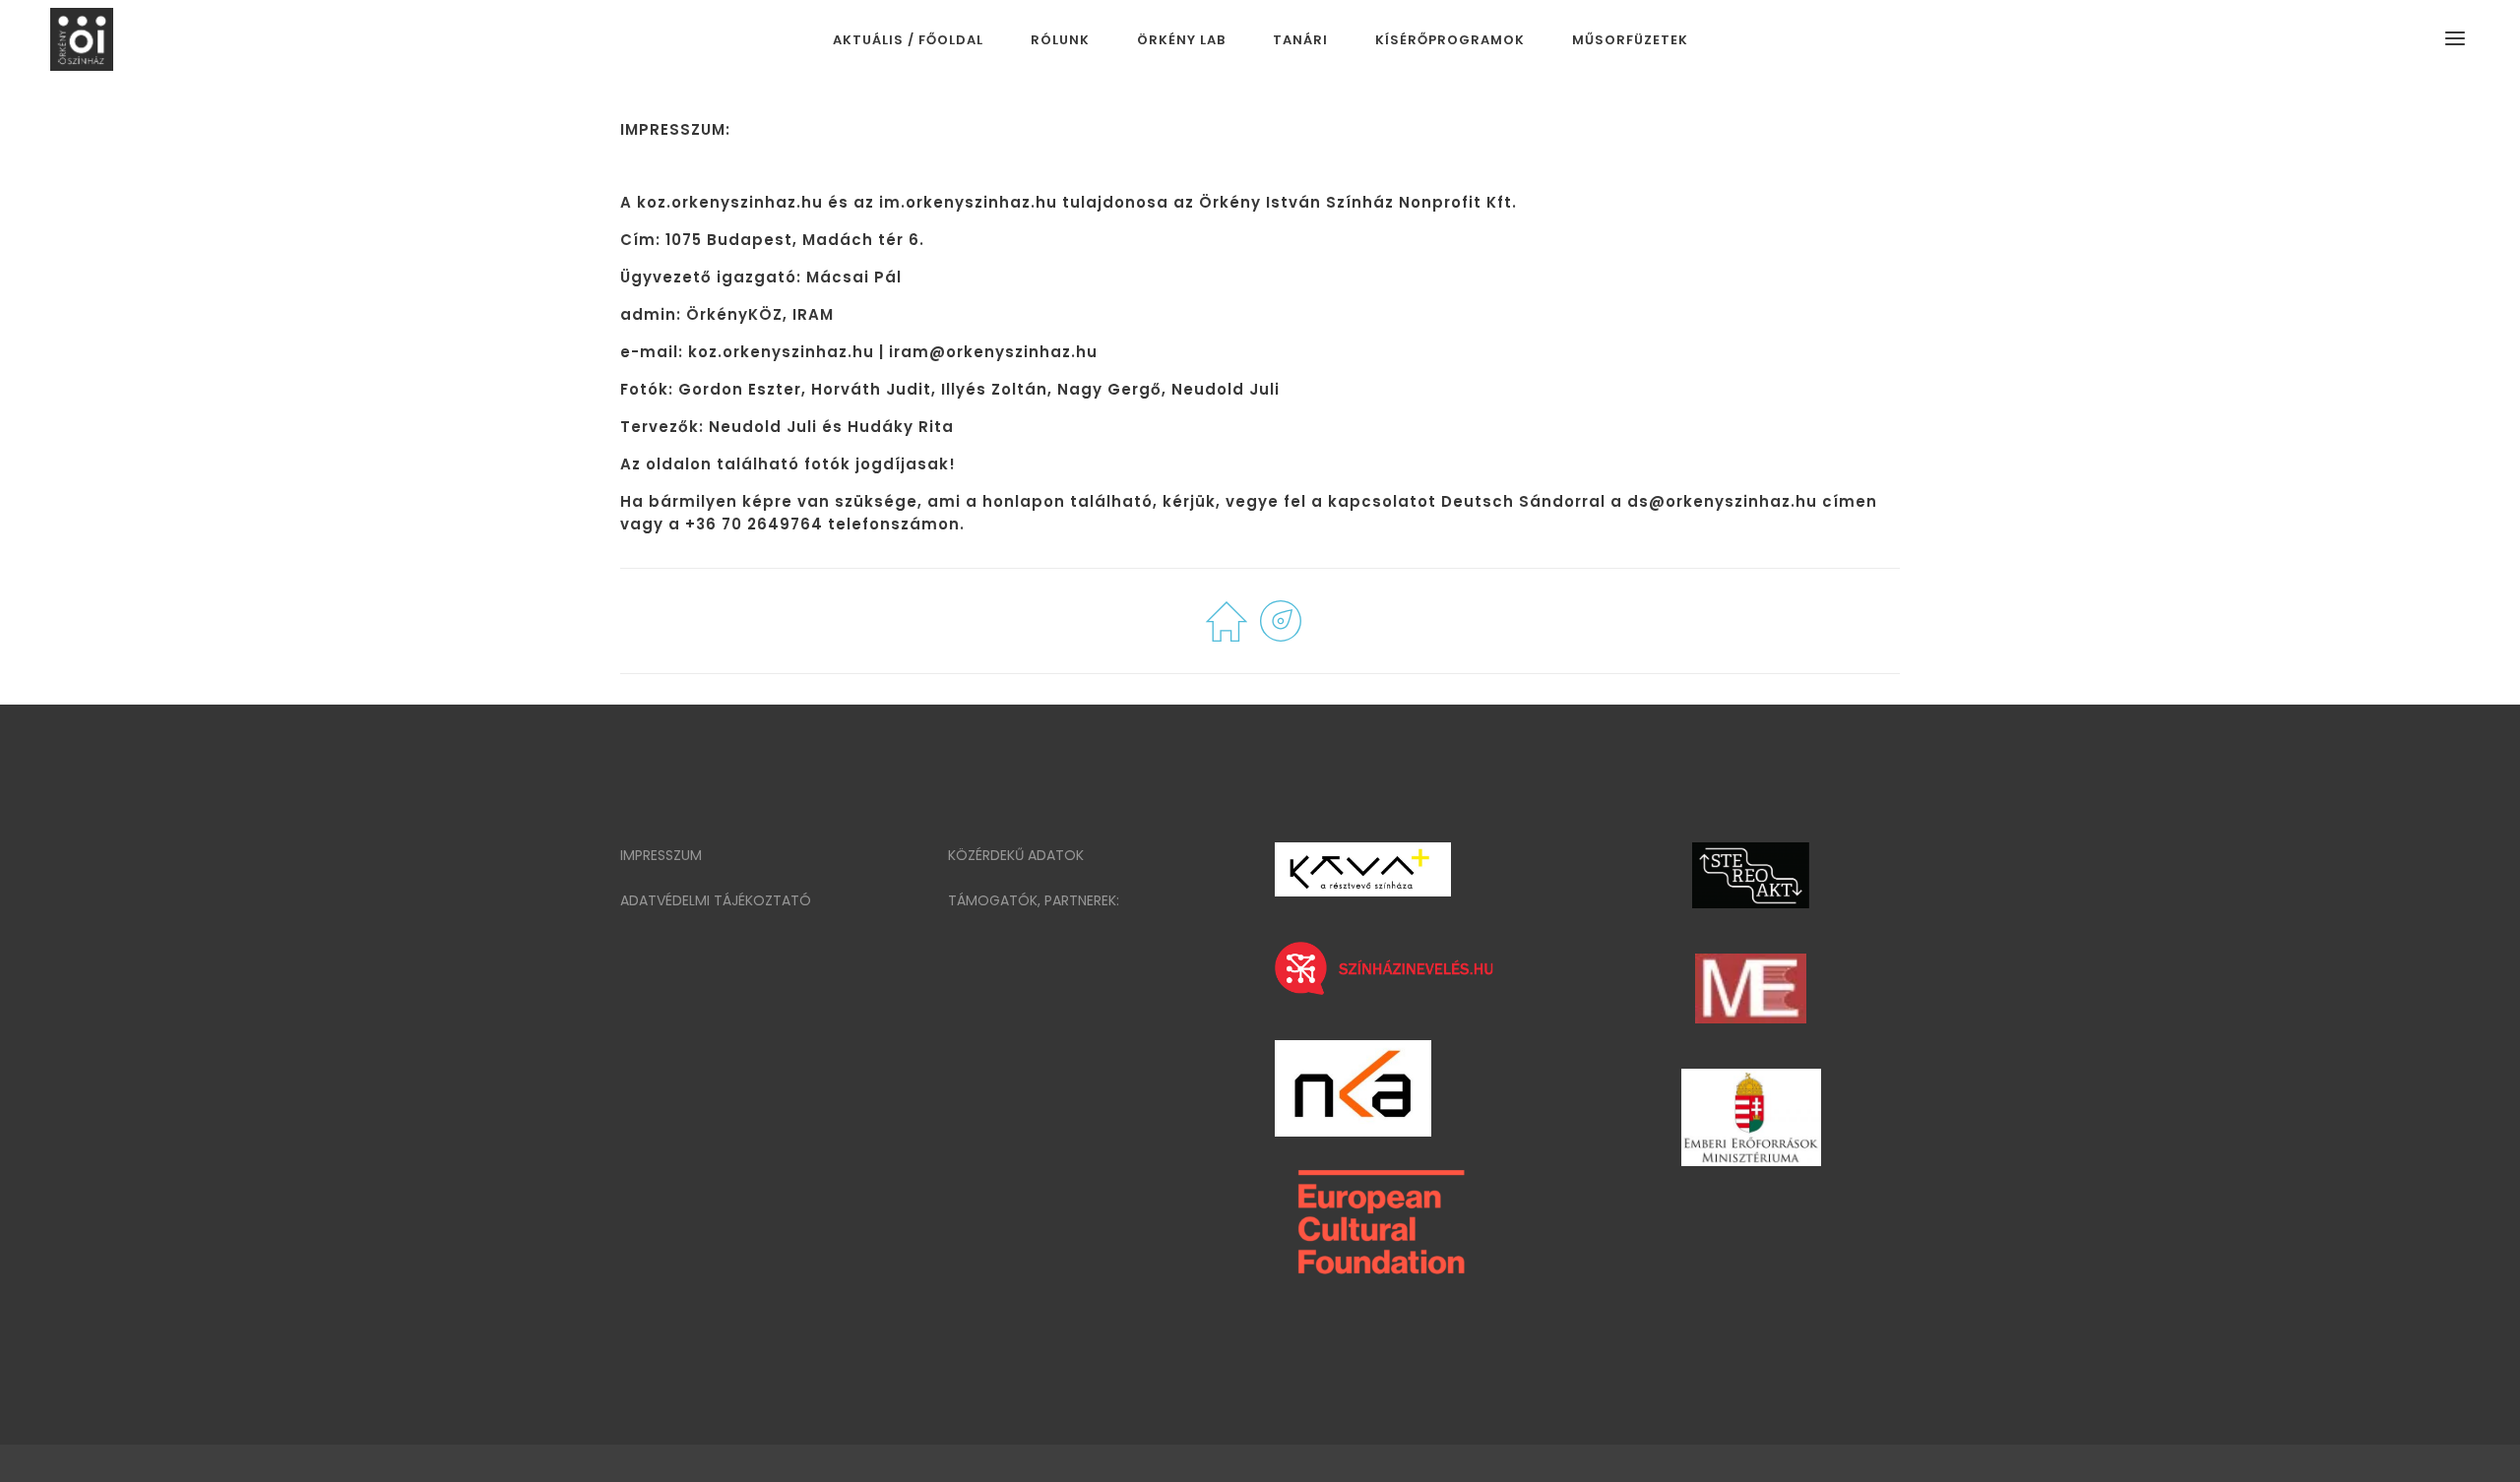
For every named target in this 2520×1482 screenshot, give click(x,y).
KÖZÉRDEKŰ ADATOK (1016, 855)
